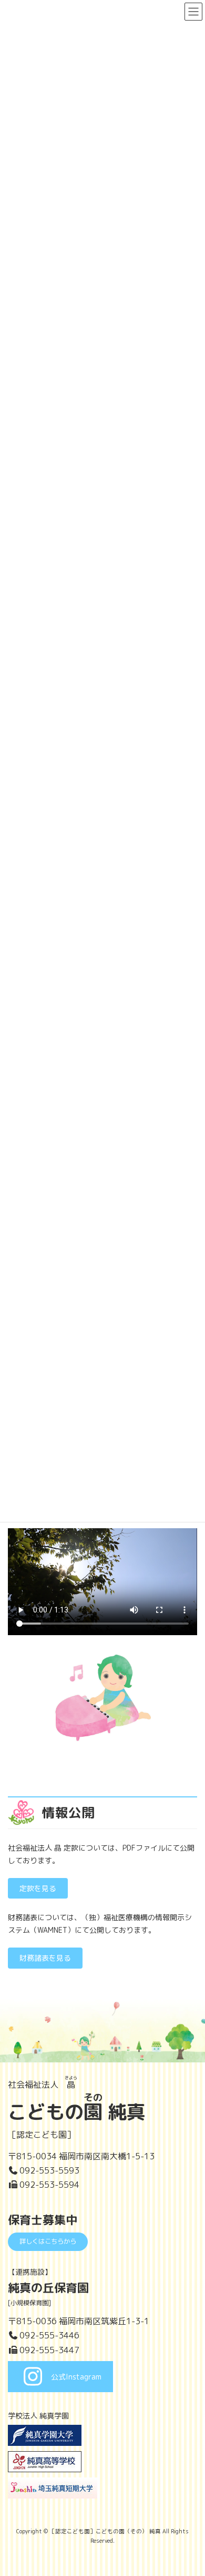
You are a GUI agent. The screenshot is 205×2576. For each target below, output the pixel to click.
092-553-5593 (49, 2170)
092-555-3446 (49, 2335)
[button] (38, 1889)
